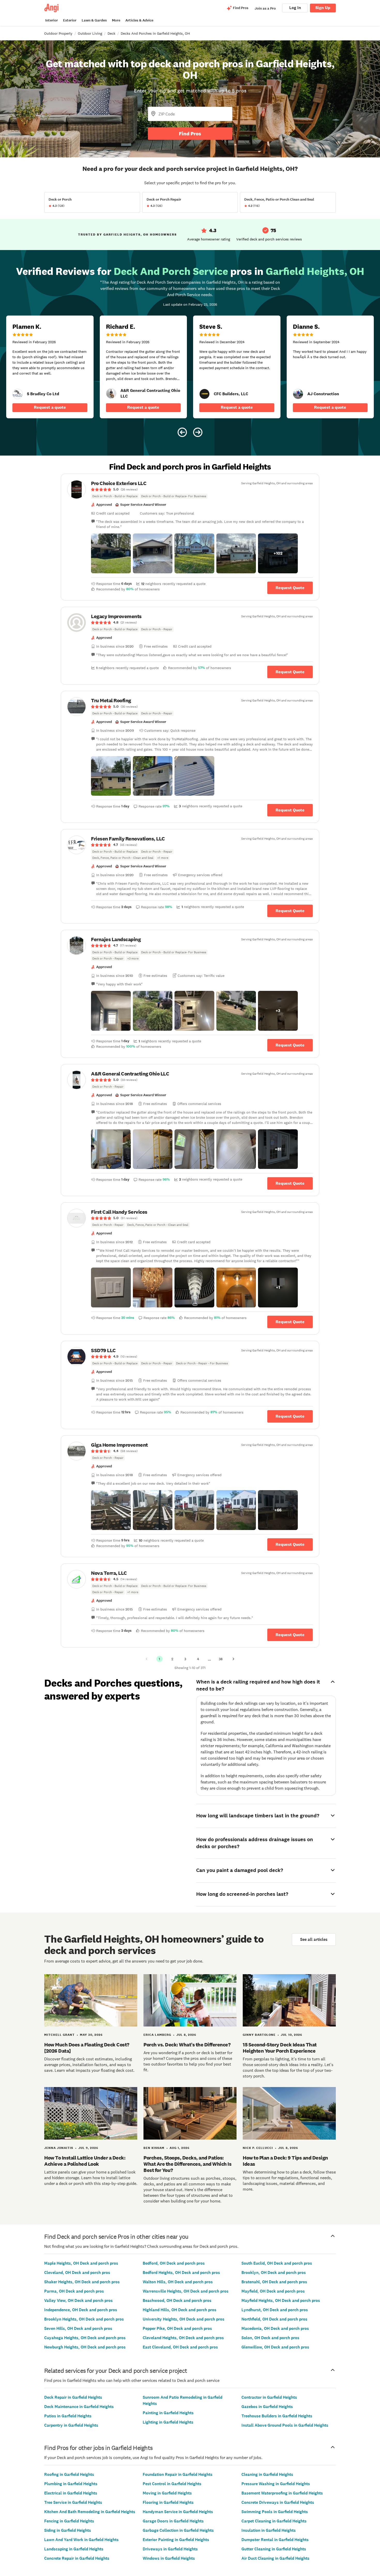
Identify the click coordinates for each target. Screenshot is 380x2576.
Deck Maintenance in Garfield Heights (79, 2407)
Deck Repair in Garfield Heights (73, 2397)
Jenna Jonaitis (59, 2148)
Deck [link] (111, 33)
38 (221, 1659)
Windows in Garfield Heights (169, 2558)
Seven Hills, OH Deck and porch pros (78, 2328)
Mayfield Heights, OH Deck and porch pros (281, 2300)
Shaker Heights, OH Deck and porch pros (82, 2282)
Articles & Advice (139, 20)
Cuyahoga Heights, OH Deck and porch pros (85, 2338)
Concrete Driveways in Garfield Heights (278, 2502)
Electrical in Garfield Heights (71, 2493)
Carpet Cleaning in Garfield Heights (274, 2521)
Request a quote (50, 407)
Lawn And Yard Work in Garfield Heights (81, 2540)
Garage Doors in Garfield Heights (173, 2521)
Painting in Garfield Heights (168, 2413)
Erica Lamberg (157, 2035)
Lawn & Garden (94, 20)
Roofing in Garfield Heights (69, 2474)
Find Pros (190, 134)
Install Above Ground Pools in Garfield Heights (285, 2425)
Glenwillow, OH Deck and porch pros (275, 2347)
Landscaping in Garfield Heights (74, 2549)
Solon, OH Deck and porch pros (270, 2338)
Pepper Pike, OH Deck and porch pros (177, 2328)
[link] (18, 394)
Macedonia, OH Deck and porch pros (275, 2328)
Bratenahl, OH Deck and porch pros (274, 2282)
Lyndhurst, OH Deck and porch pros (275, 2310)
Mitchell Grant (59, 2035)
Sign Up (323, 8)
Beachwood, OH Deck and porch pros (177, 2300)
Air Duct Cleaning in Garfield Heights (275, 2558)
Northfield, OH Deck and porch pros (274, 2319)
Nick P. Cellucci (258, 2148)
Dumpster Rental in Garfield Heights (275, 2540)
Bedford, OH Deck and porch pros (174, 2263)
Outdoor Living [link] (90, 33)
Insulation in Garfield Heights (269, 2530)
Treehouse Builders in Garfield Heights (277, 2416)
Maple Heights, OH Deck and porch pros (81, 2263)
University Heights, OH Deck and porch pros (184, 2319)
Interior (52, 20)
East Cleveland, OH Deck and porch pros (180, 2347)
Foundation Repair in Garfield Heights (178, 2474)
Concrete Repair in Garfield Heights (77, 2558)
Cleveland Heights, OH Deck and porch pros (183, 2338)
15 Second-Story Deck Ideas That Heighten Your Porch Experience (280, 2048)
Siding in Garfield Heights (68, 2530)
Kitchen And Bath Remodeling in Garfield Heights (90, 2512)
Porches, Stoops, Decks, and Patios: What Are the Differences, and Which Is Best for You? (187, 2164)
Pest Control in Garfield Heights (172, 2484)
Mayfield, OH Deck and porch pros (273, 2291)
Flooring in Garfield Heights (168, 2502)
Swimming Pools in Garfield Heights (275, 2512)
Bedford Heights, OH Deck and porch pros (181, 2273)
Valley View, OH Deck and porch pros (78, 2300)
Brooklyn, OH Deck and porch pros (274, 2273)
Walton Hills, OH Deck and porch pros (178, 2282)
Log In (295, 8)
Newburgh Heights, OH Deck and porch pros (85, 2347)
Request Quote (290, 588)
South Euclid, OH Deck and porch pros (277, 2263)
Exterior (70, 20)
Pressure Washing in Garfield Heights (276, 2484)
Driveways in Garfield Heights (170, 2549)
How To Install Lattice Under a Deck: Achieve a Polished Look (85, 2161)
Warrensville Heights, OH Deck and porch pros (186, 2291)
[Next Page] (233, 1659)
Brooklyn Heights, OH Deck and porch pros (84, 2319)
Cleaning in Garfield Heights (267, 2474)
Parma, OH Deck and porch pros (74, 2291)
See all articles (314, 1939)
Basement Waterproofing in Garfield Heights (282, 2493)
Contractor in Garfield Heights (269, 2397)
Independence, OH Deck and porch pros (81, 2310)
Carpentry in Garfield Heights (71, 2425)
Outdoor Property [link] (58, 33)
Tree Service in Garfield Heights (73, 2502)
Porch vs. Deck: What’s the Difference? (187, 2045)
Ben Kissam (154, 2148)
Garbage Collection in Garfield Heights (178, 2530)
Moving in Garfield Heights (167, 2493)
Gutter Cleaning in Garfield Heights (274, 2549)
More (116, 20)
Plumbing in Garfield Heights (71, 2484)
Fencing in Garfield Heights (69, 2521)
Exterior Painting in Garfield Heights (176, 2540)
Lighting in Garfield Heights (168, 2422)
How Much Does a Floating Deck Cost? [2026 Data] (87, 2048)
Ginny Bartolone (259, 2035)
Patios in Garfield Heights (68, 2416)
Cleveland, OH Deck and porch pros (77, 2273)
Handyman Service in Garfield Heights (178, 2512)
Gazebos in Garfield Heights (267, 2407)
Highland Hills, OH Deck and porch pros (180, 2310)
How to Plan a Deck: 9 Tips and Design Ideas (285, 2161)
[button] (111, 553)
